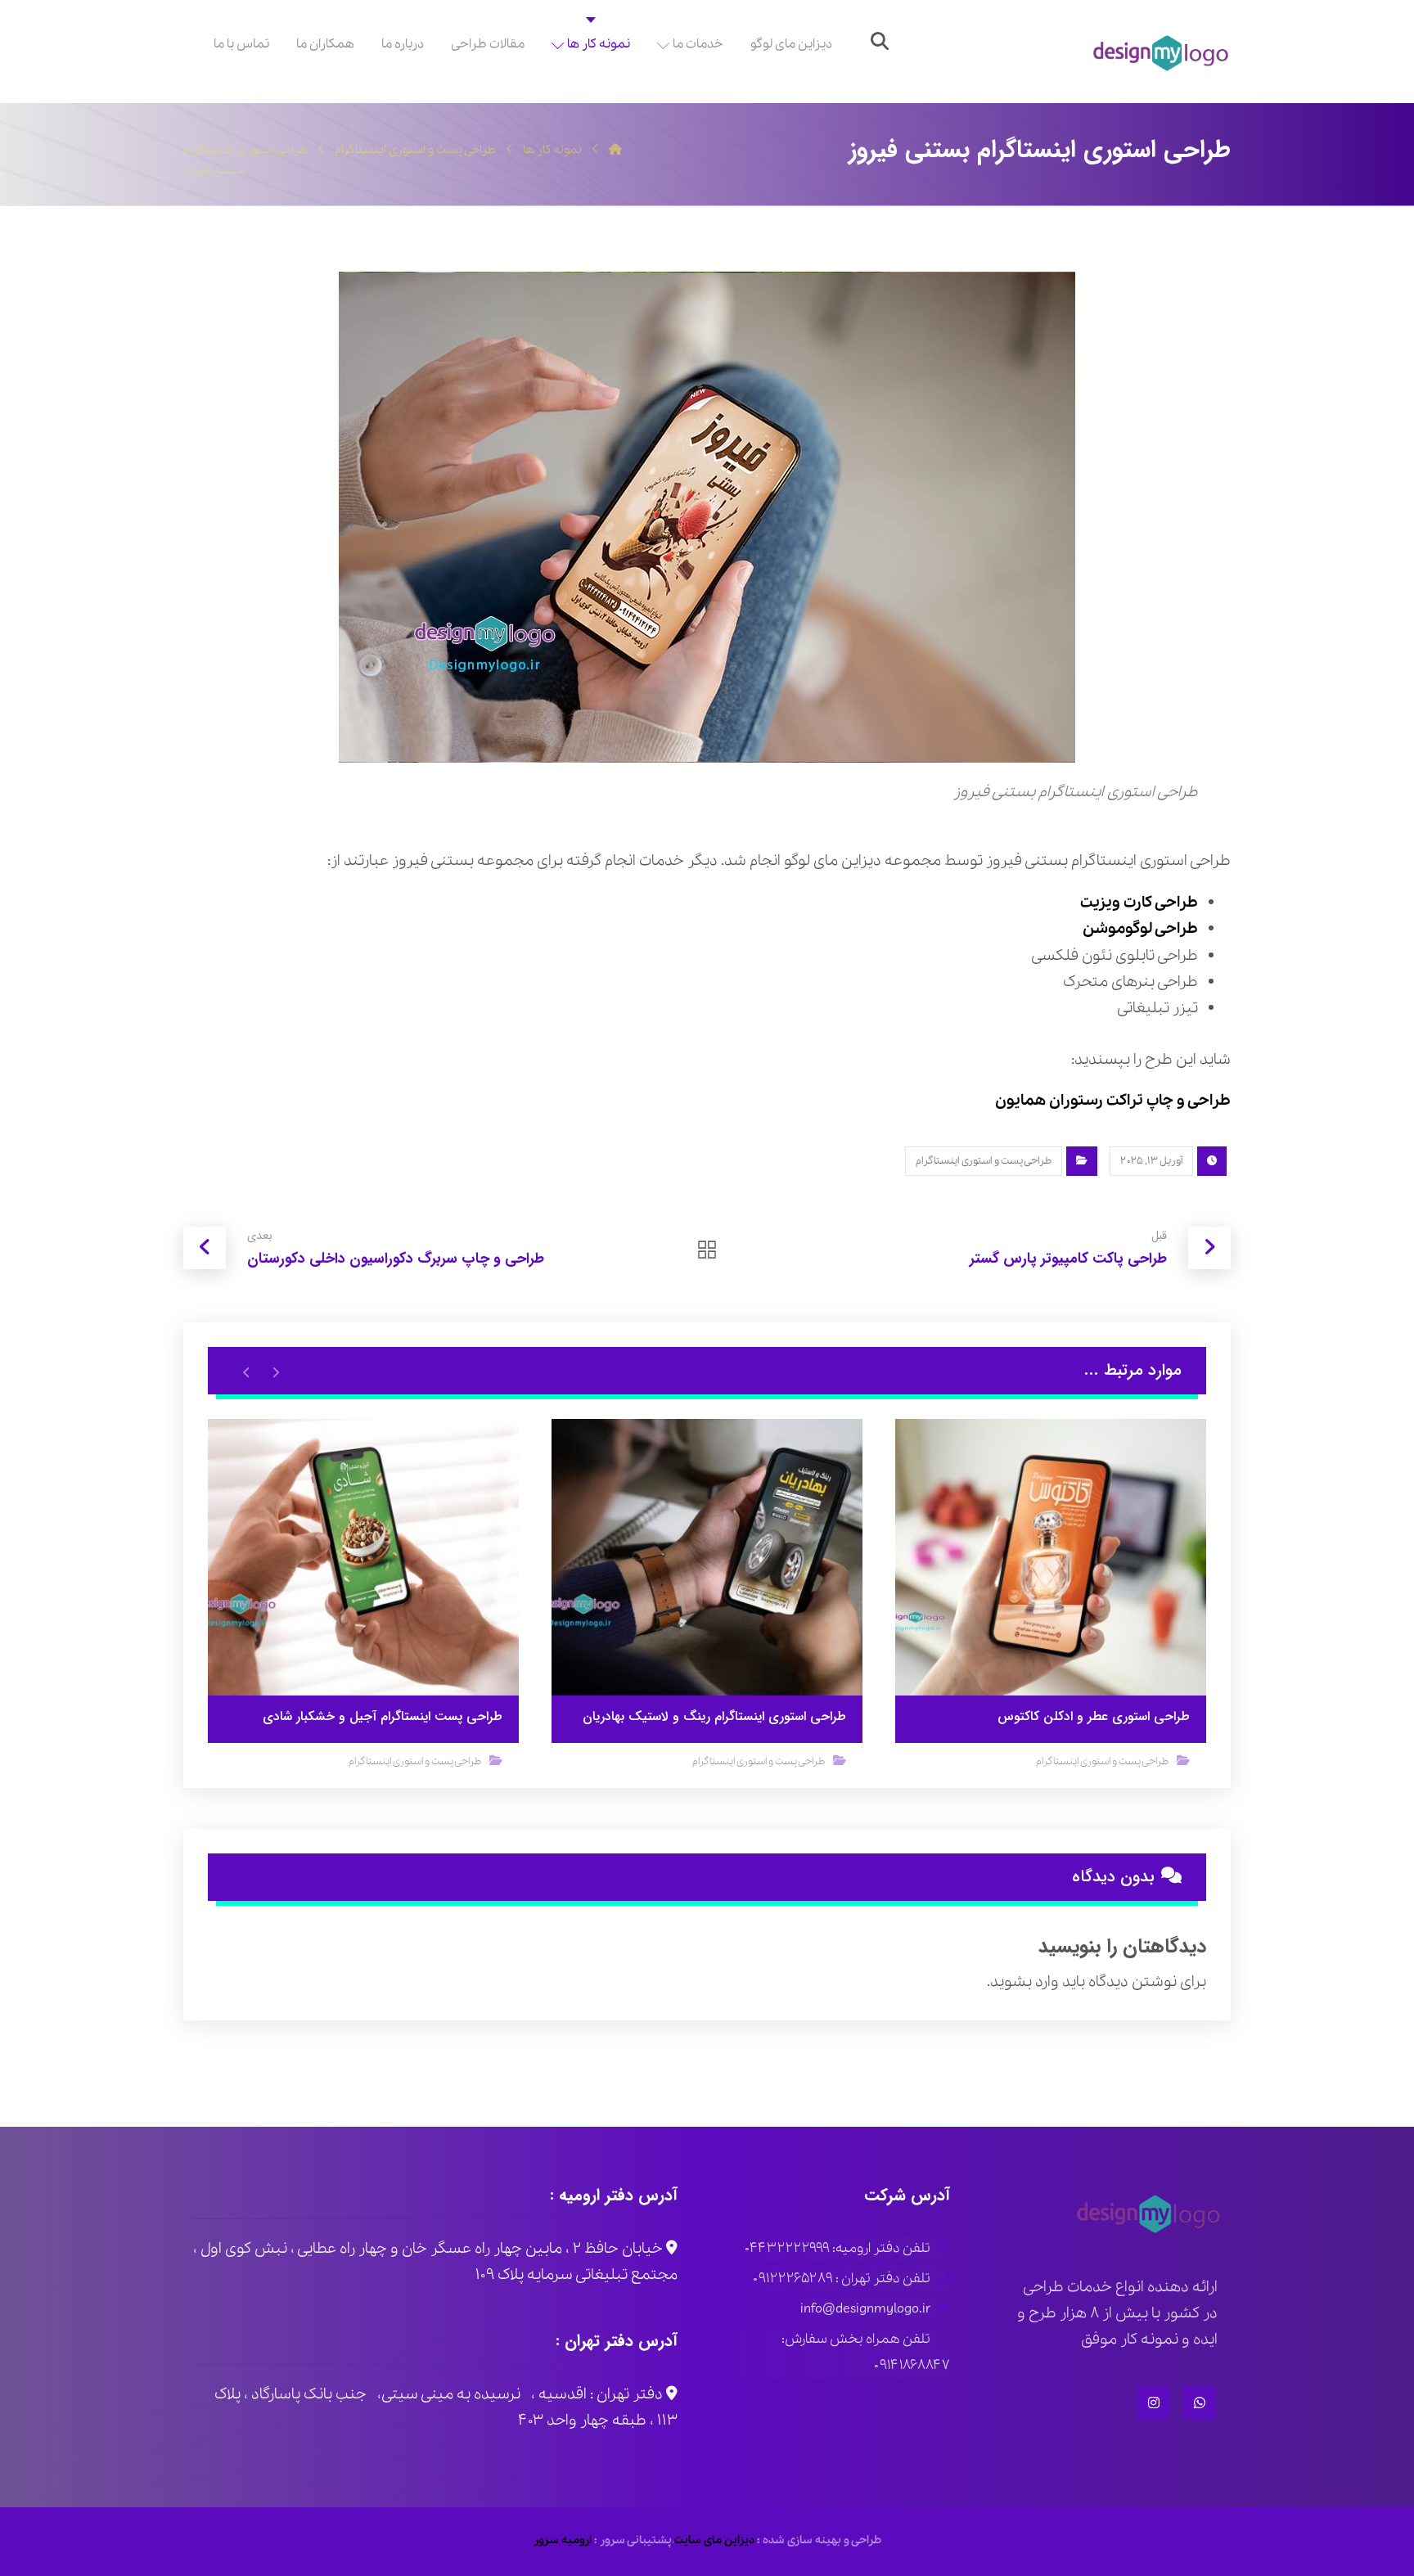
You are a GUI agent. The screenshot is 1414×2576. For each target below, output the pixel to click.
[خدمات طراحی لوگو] (1161, 54)
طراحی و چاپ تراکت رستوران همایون (1113, 1101)
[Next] (247, 1371)
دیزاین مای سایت (714, 2540)
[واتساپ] (1200, 2403)
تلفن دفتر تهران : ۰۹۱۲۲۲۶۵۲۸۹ (842, 2279)
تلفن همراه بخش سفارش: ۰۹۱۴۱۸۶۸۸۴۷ (866, 2352)
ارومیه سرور (563, 2540)
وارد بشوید (1024, 1982)
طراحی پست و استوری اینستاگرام (984, 1161)
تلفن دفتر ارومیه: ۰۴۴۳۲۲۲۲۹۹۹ (838, 2248)
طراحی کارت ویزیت (1139, 903)
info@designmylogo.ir (865, 2309)
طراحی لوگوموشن (1140, 929)
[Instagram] (1154, 2403)
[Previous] (275, 1371)
